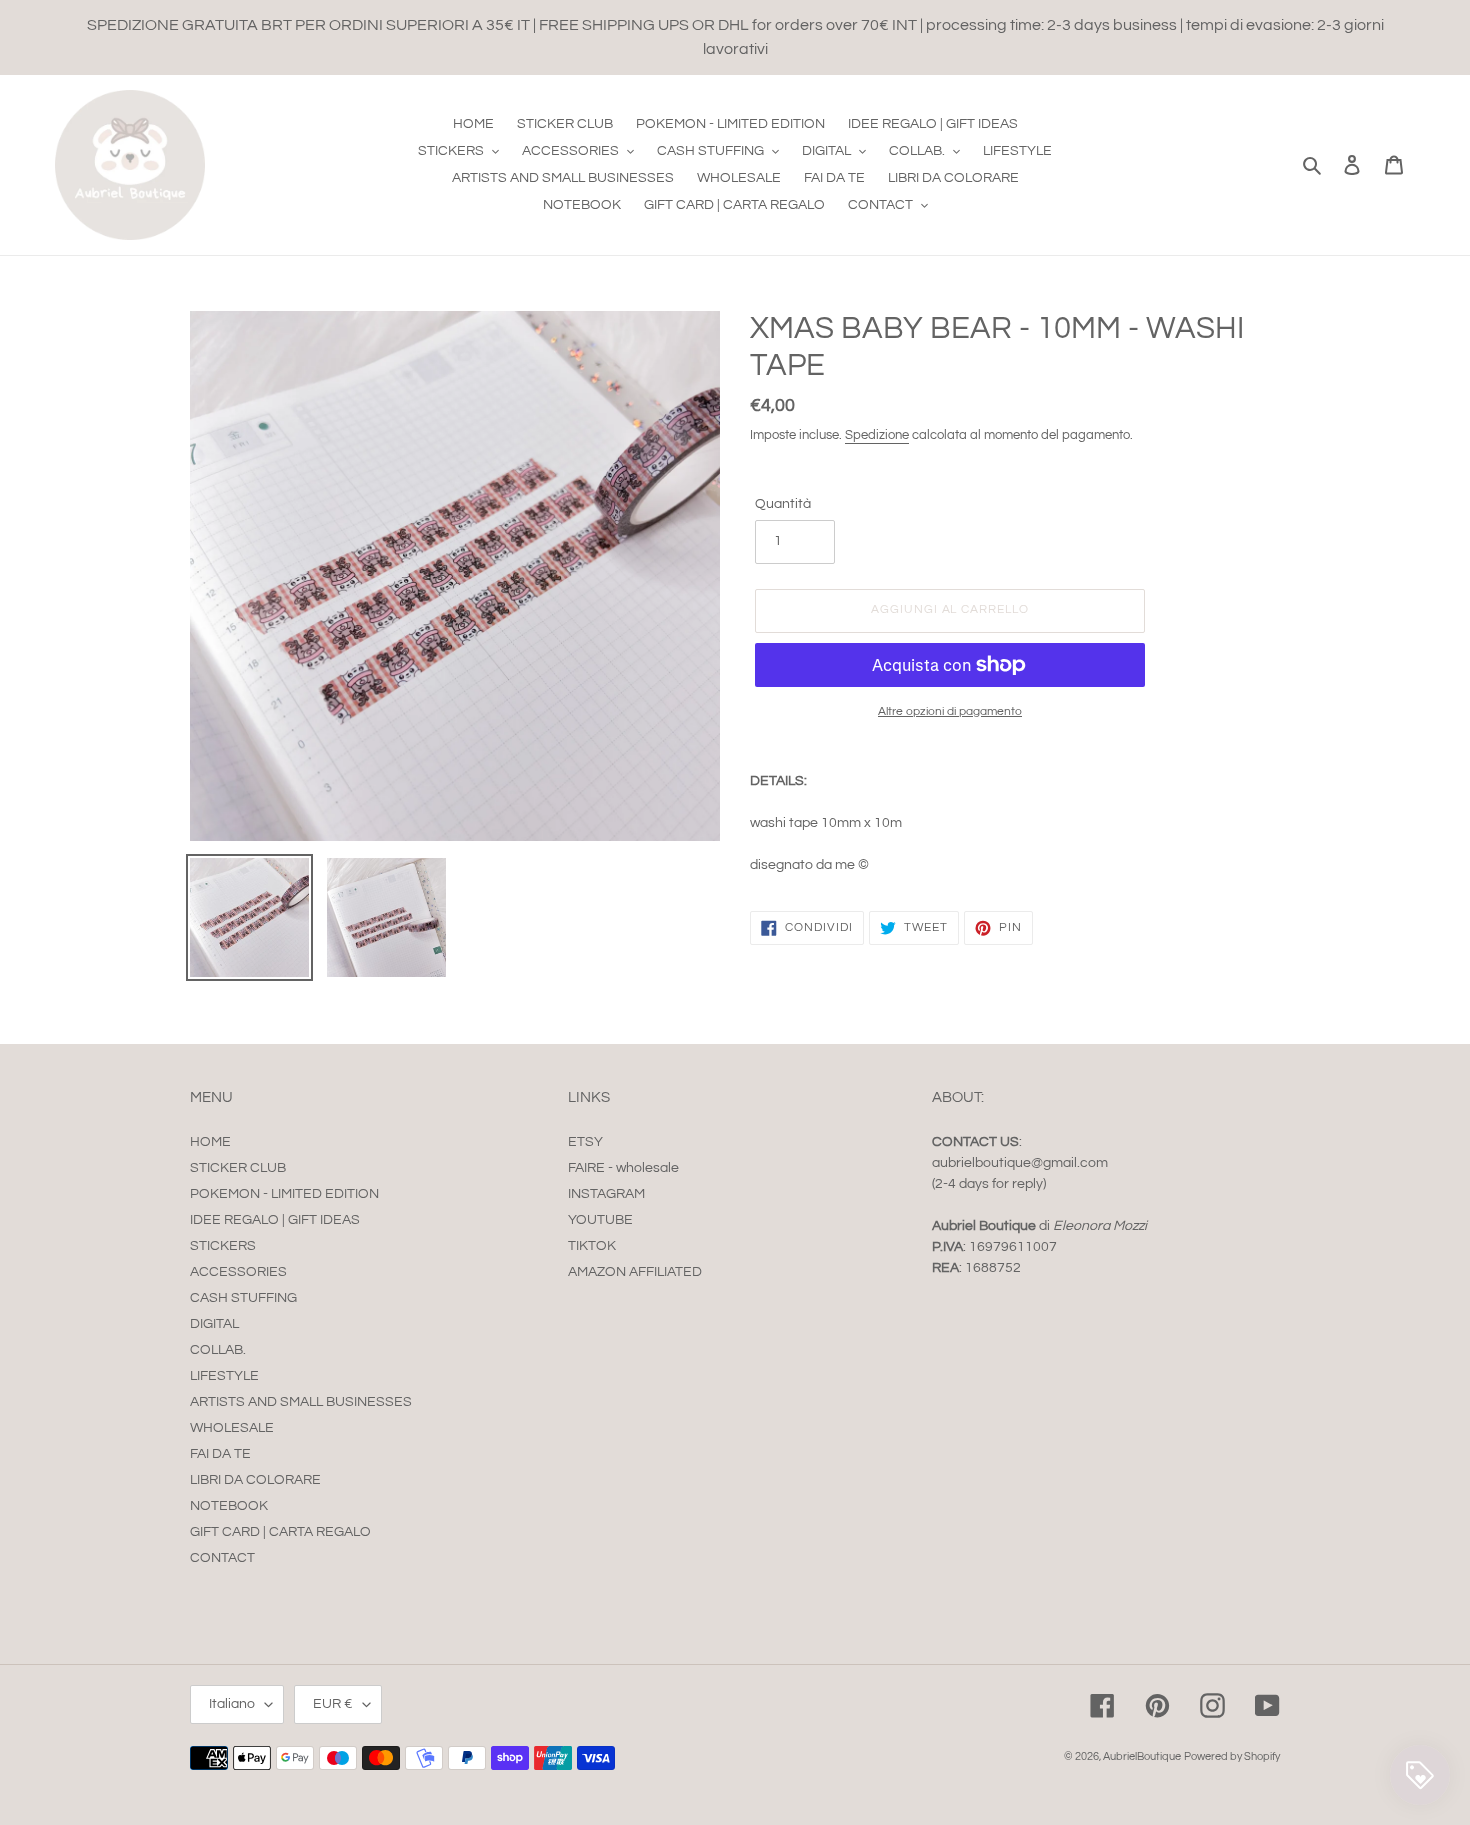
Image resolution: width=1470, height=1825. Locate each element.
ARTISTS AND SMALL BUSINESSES (301, 1402)
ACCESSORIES (238, 1272)
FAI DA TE (220, 1454)
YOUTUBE (600, 1220)
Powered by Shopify (1232, 1756)
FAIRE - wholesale (623, 1168)
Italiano (232, 1704)
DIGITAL (214, 1324)
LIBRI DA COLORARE (255, 1480)
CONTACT (222, 1558)
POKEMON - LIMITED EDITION (284, 1194)
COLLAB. (218, 1350)
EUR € (333, 1704)
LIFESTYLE (224, 1376)
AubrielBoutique (1142, 1756)
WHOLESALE (232, 1428)
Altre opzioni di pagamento (950, 711)
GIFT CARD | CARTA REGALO (280, 1532)
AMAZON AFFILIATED (635, 1272)
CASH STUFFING (243, 1298)
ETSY (585, 1142)
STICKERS (223, 1246)
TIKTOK (592, 1246)
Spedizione (877, 435)
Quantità (783, 504)
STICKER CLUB (238, 1168)
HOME (210, 1142)
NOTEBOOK (229, 1506)
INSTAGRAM (606, 1194)
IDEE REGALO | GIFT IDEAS (275, 1220)
